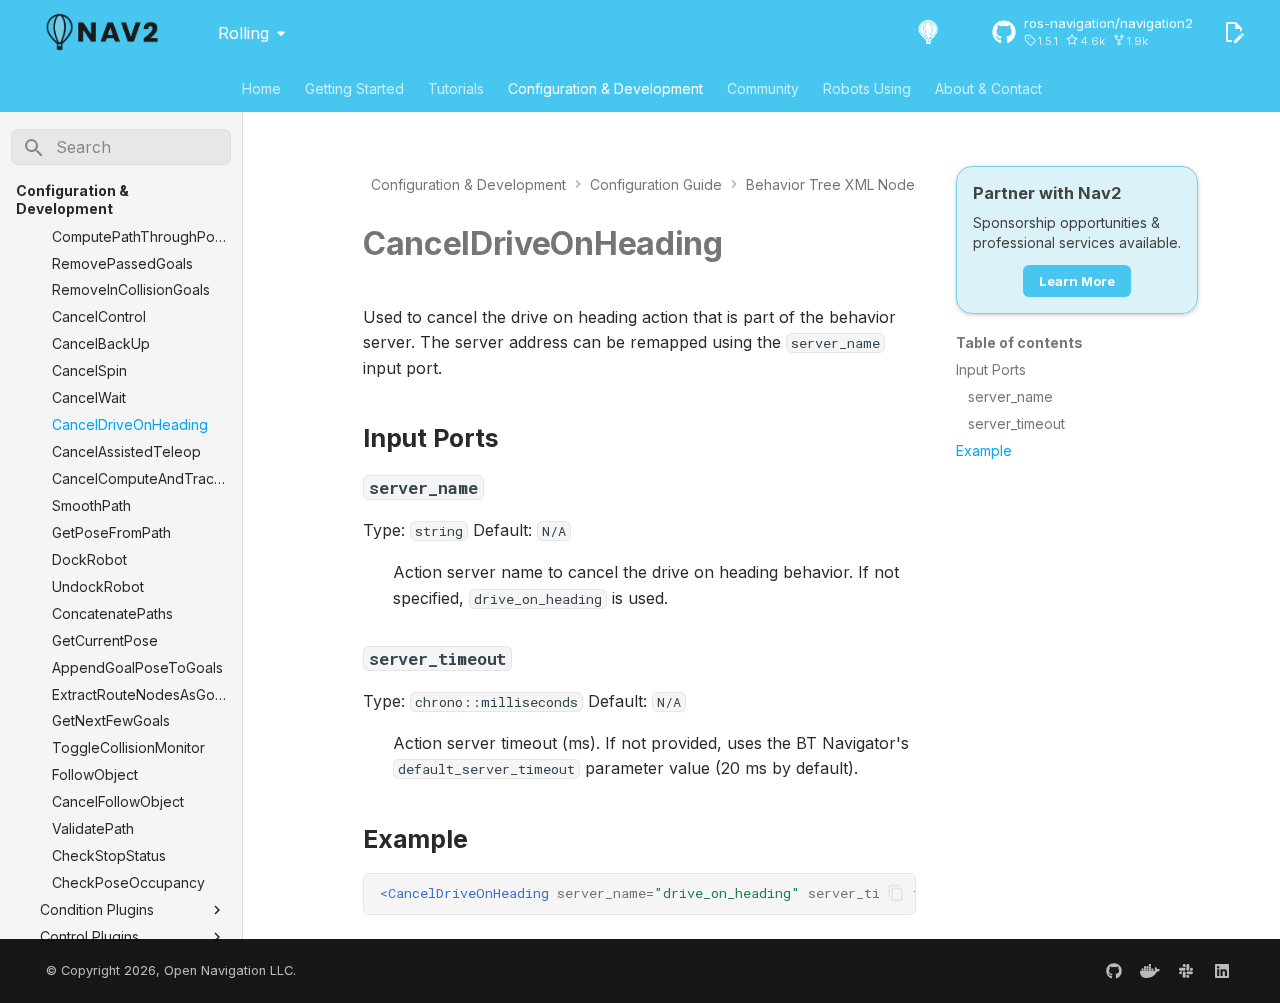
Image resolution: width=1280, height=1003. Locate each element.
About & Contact (988, 88)
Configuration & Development (605, 88)
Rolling (243, 33)
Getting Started (354, 88)
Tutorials (456, 88)
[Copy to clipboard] (896, 893)
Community (763, 88)
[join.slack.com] (1186, 971)
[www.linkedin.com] (1222, 971)
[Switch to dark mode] (928, 32)
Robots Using (867, 88)
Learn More (1077, 281)
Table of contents (1019, 342)
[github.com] (1114, 971)
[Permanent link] (744, 246)
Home (261, 88)
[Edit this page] (1234, 32)
